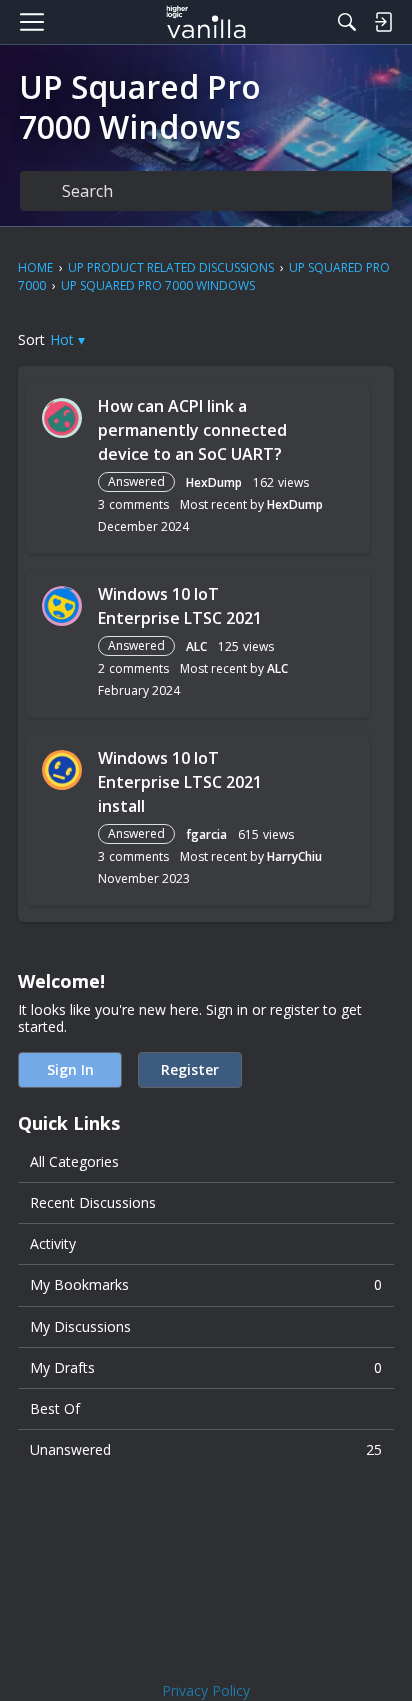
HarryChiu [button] (294, 856)
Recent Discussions (93, 1202)
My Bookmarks (206, 1284)
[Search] (347, 22)
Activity (53, 1243)
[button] (67, 339)
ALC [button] (196, 646)
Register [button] (190, 1069)
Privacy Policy (206, 1690)
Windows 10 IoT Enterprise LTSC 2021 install (180, 782)
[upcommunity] (206, 22)
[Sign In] (383, 22)
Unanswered (206, 1449)
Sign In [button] (70, 1069)
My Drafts (206, 1367)
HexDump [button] (214, 482)
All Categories (74, 1161)
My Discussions (80, 1326)
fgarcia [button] (206, 834)
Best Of (55, 1408)
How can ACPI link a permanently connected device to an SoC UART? (192, 430)
